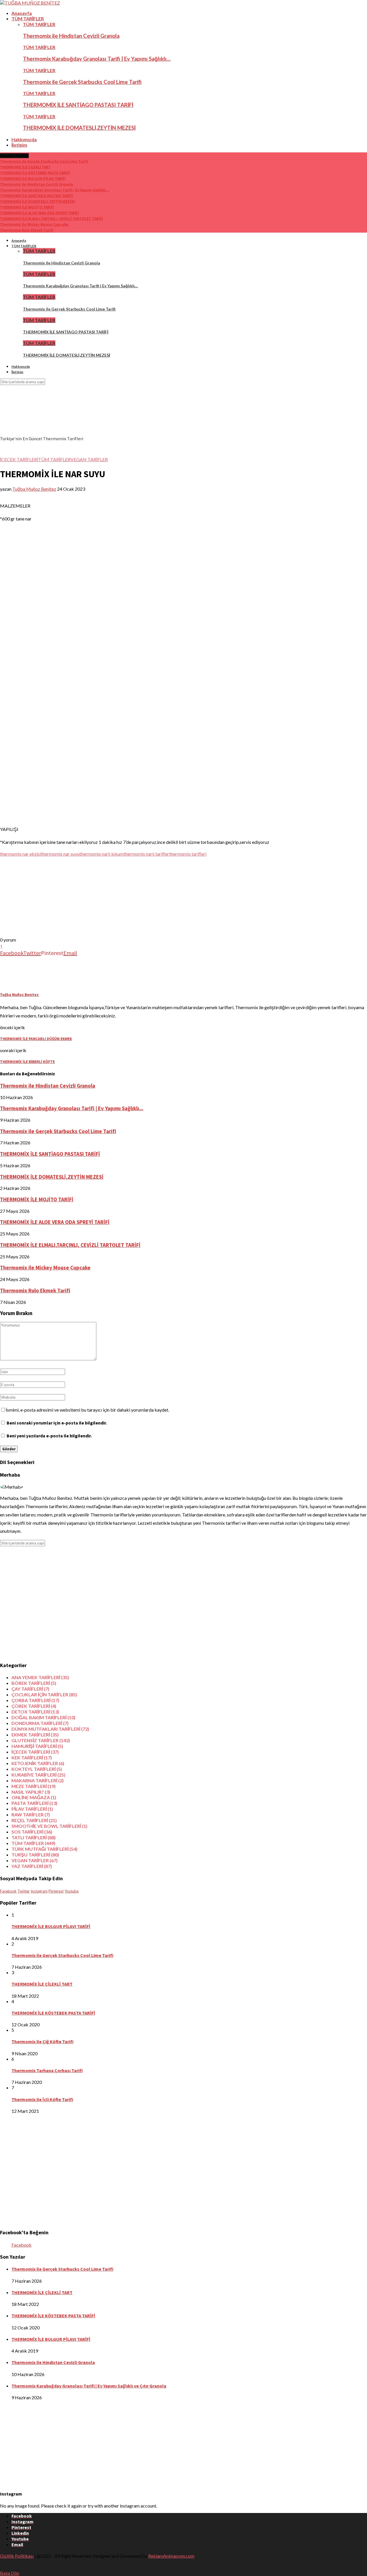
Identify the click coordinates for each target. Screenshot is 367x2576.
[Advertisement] (172, 897)
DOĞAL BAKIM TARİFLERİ (43, 1717)
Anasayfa (22, 13)
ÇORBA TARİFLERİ (35, 1700)
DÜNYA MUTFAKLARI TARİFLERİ (50, 1729)
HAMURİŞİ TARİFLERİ (37, 1746)
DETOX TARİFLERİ (35, 1712)
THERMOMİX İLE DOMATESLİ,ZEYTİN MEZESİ (79, 128)
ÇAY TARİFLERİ (30, 1689)
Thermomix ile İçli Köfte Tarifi (42, 2099)
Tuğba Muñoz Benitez (34, 489)
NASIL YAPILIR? (31, 1792)
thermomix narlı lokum (101, 854)
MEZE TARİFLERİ (34, 1786)
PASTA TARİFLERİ (34, 1803)
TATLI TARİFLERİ (34, 1837)
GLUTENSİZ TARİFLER (41, 1740)
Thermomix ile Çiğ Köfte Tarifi (42, 2041)
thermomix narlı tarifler (146, 854)
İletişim (19, 145)
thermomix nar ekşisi (21, 854)
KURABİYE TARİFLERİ (38, 1775)
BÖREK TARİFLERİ (34, 1683)
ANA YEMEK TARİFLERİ (40, 1677)
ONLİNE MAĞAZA (34, 1797)
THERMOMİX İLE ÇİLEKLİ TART (26, 167)
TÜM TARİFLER (28, 18)
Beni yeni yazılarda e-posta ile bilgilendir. (49, 1436)
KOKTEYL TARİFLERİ (37, 1769)
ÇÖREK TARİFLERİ (34, 1706)
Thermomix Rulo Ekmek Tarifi (27, 230)
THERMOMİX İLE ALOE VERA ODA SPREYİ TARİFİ (39, 213)
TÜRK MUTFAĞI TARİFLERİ (44, 1849)
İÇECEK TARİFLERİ (19, 459)
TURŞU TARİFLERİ (35, 1855)
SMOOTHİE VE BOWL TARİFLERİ (49, 1826)
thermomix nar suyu (60, 854)
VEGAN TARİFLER (89, 459)
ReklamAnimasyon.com (171, 2556)
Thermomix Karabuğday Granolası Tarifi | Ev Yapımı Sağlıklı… (97, 59)
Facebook (22, 2245)
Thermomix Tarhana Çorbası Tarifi (47, 2070)
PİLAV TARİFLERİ (32, 1809)
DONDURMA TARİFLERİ (40, 1723)
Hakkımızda (24, 139)
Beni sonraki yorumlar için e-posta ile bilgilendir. (57, 1423)
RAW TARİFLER (31, 1814)
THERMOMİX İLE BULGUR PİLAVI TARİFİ (33, 179)
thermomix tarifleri (188, 854)
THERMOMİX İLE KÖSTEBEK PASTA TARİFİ (35, 173)
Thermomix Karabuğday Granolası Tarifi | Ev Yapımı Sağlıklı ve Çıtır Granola (89, 2386)
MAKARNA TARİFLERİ (38, 1780)
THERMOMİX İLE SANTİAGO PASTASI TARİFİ (78, 105)
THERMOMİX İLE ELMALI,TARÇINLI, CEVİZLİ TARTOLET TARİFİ (51, 219)
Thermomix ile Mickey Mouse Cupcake (34, 224)
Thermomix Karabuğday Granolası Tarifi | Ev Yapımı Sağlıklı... (55, 190)
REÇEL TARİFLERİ (34, 1820)
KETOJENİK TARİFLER (38, 1763)
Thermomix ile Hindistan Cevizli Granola (71, 36)
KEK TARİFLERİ (32, 1757)
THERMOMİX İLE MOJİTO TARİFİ (27, 207)
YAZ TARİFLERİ (32, 1866)
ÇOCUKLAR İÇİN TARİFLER (44, 1694)
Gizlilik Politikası (17, 2556)
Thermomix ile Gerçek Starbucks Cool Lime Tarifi (82, 82)
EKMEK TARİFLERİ (35, 1735)
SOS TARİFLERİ (32, 1832)
